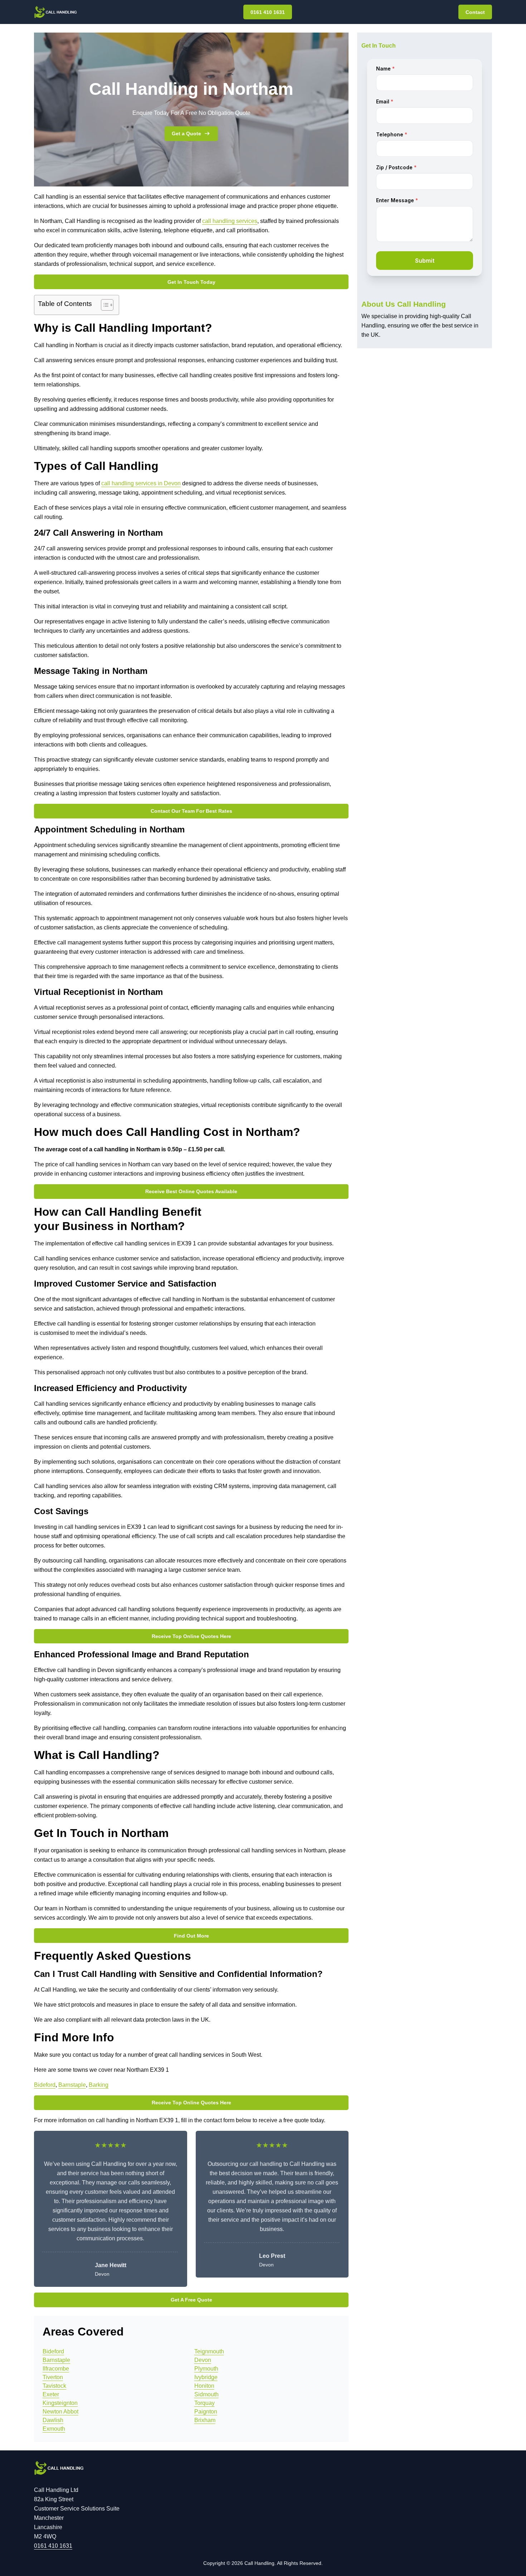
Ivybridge (206, 2377)
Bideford (45, 2085)
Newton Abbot (60, 2412)
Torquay (204, 2403)
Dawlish (53, 2420)
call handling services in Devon (141, 483)
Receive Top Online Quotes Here (191, 1636)
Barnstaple (72, 2085)
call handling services (230, 221)
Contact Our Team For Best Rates (191, 811)
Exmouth (54, 2429)
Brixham (205, 2420)
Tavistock (54, 2386)
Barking (99, 2085)
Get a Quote (186, 133)
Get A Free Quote (191, 2300)
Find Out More (191, 1936)
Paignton (206, 2412)
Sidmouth (206, 2394)
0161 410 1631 (268, 12)
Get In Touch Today (191, 282)
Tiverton (53, 2377)
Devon (203, 2360)
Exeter (51, 2394)
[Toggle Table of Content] (104, 305)
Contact (475, 12)
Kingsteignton (60, 2403)
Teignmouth (209, 2351)
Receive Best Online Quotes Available (191, 1191)
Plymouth (206, 2369)
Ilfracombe (56, 2369)
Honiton (204, 2386)
